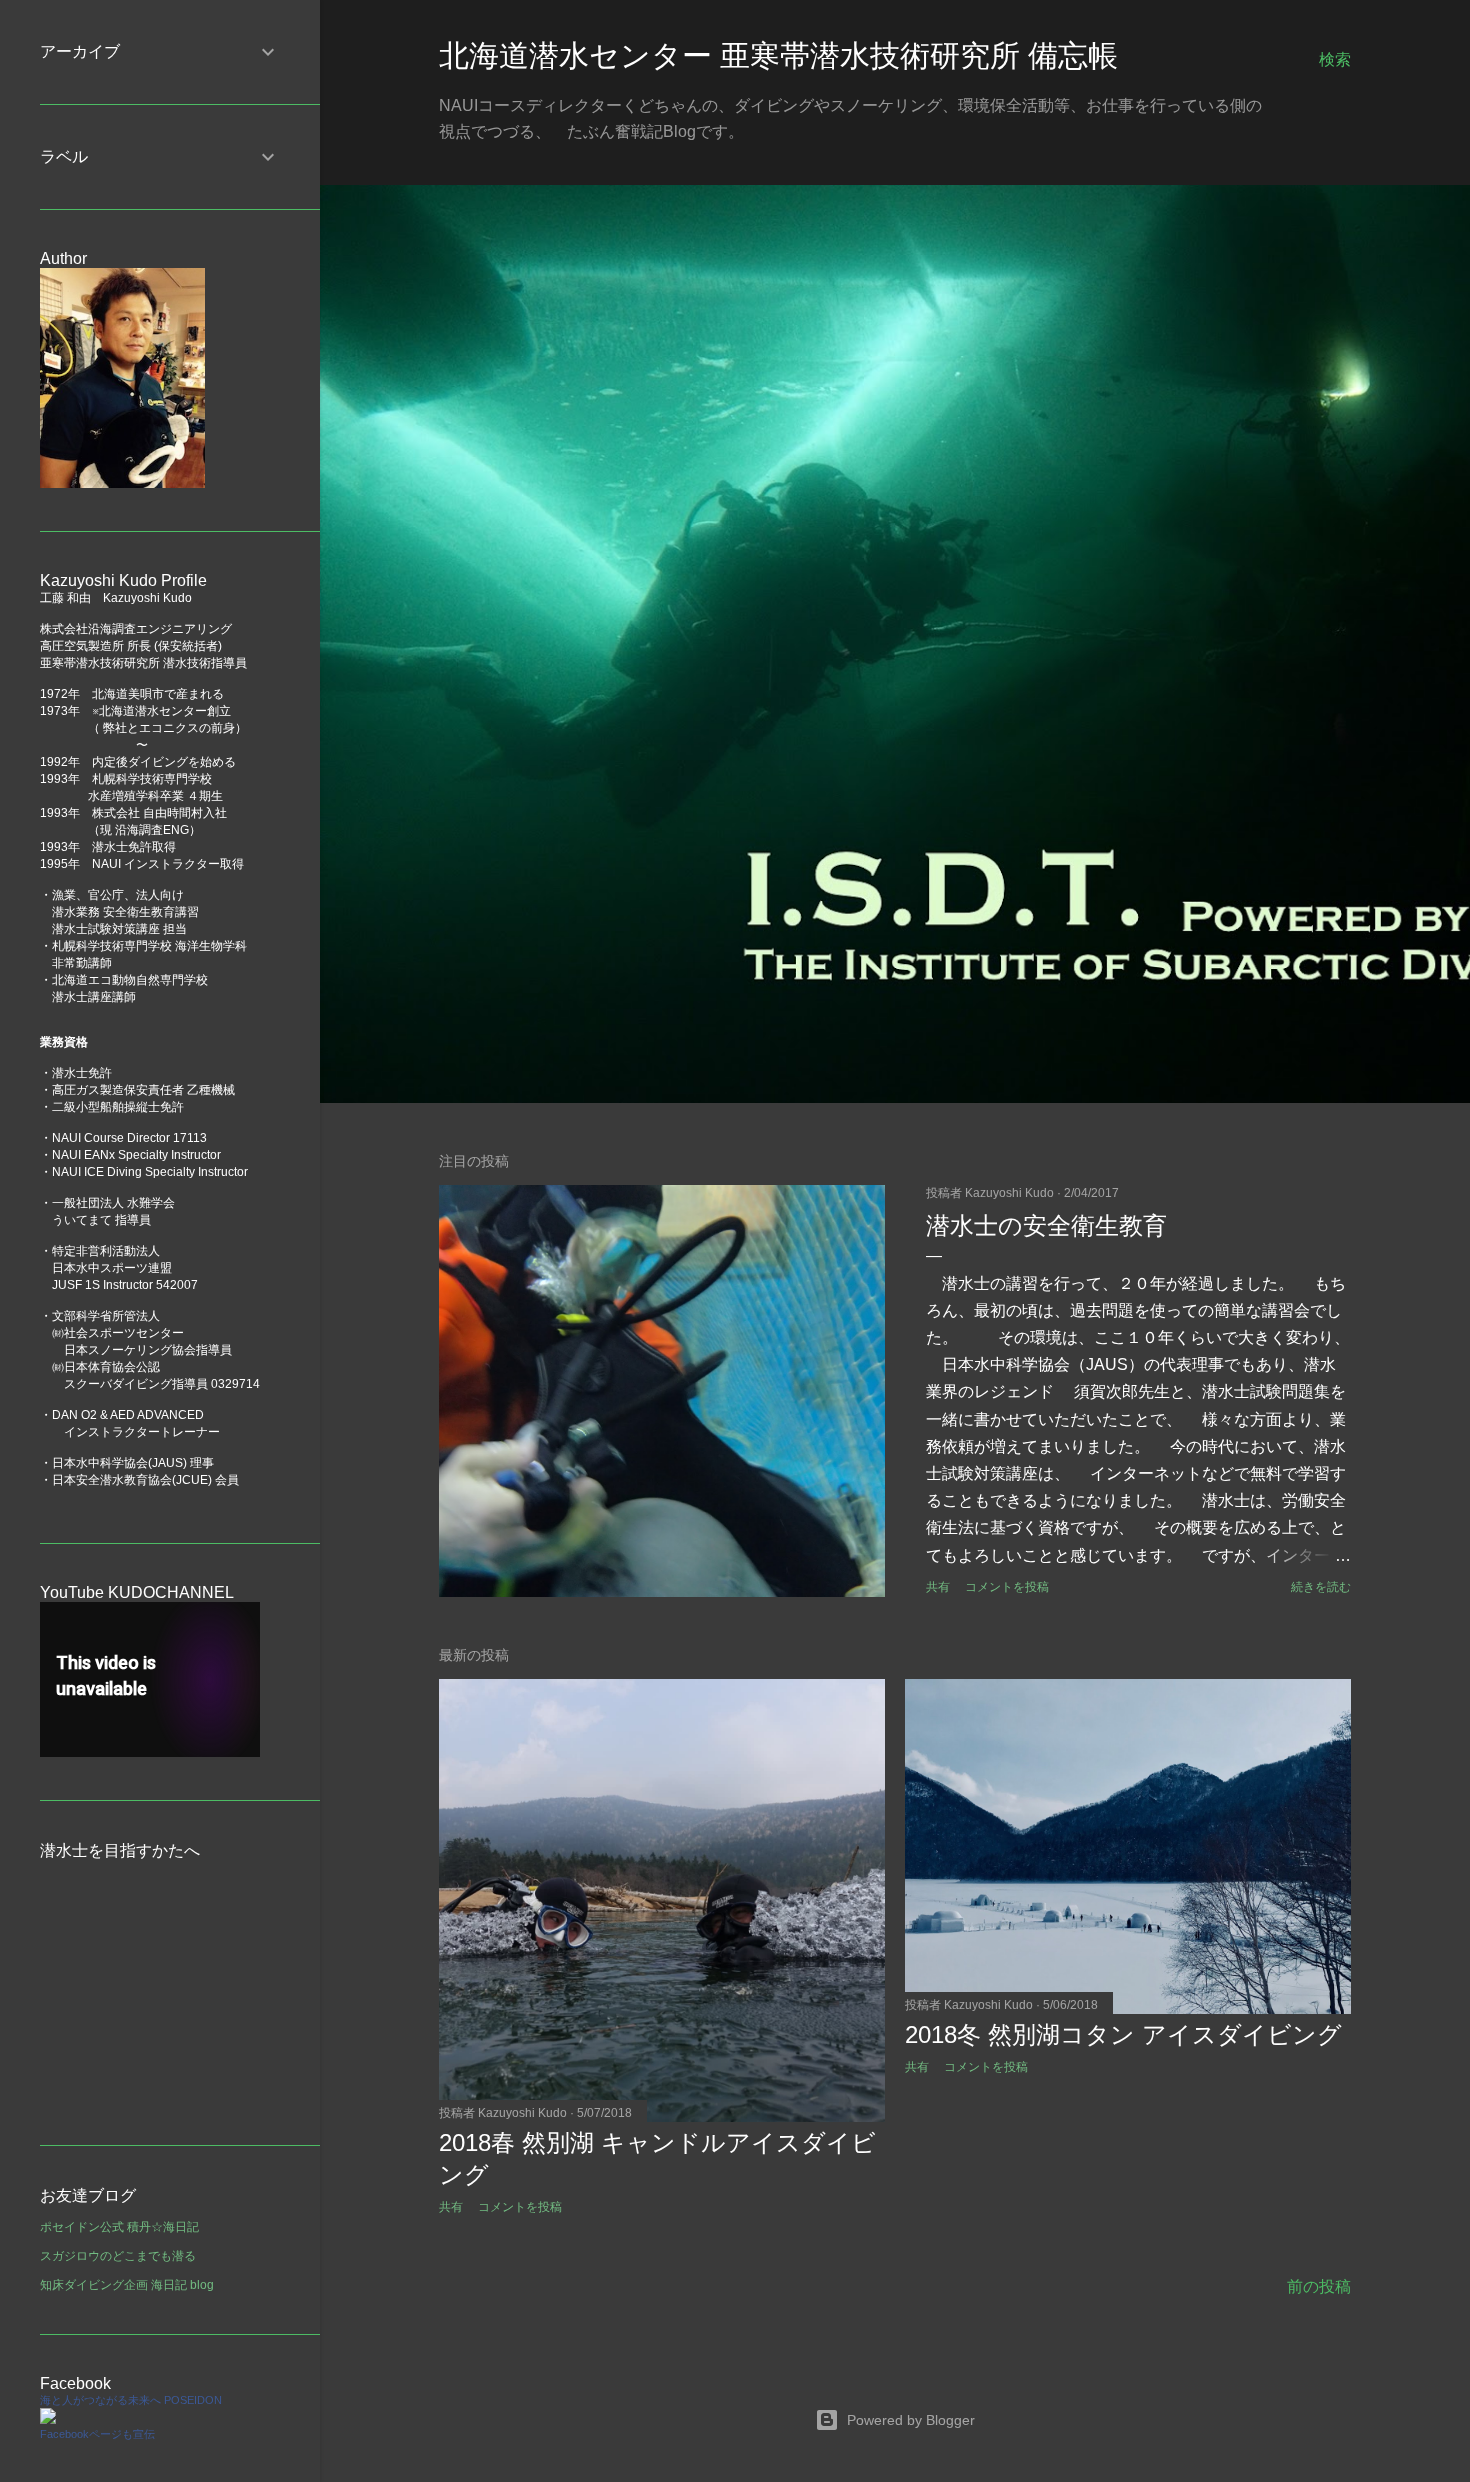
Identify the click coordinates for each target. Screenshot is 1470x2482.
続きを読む (1321, 1587)
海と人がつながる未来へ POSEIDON (131, 2400)
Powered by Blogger (911, 2420)
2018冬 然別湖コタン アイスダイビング (1123, 2034)
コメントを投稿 (1007, 1587)
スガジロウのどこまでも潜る (118, 2256)
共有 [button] (938, 1587)
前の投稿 (1319, 2286)
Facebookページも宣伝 (97, 2434)
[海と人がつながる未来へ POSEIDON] (48, 2420)
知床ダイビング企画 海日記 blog (127, 2285)
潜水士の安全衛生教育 (1046, 1225)
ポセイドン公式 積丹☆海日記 (119, 2227)
